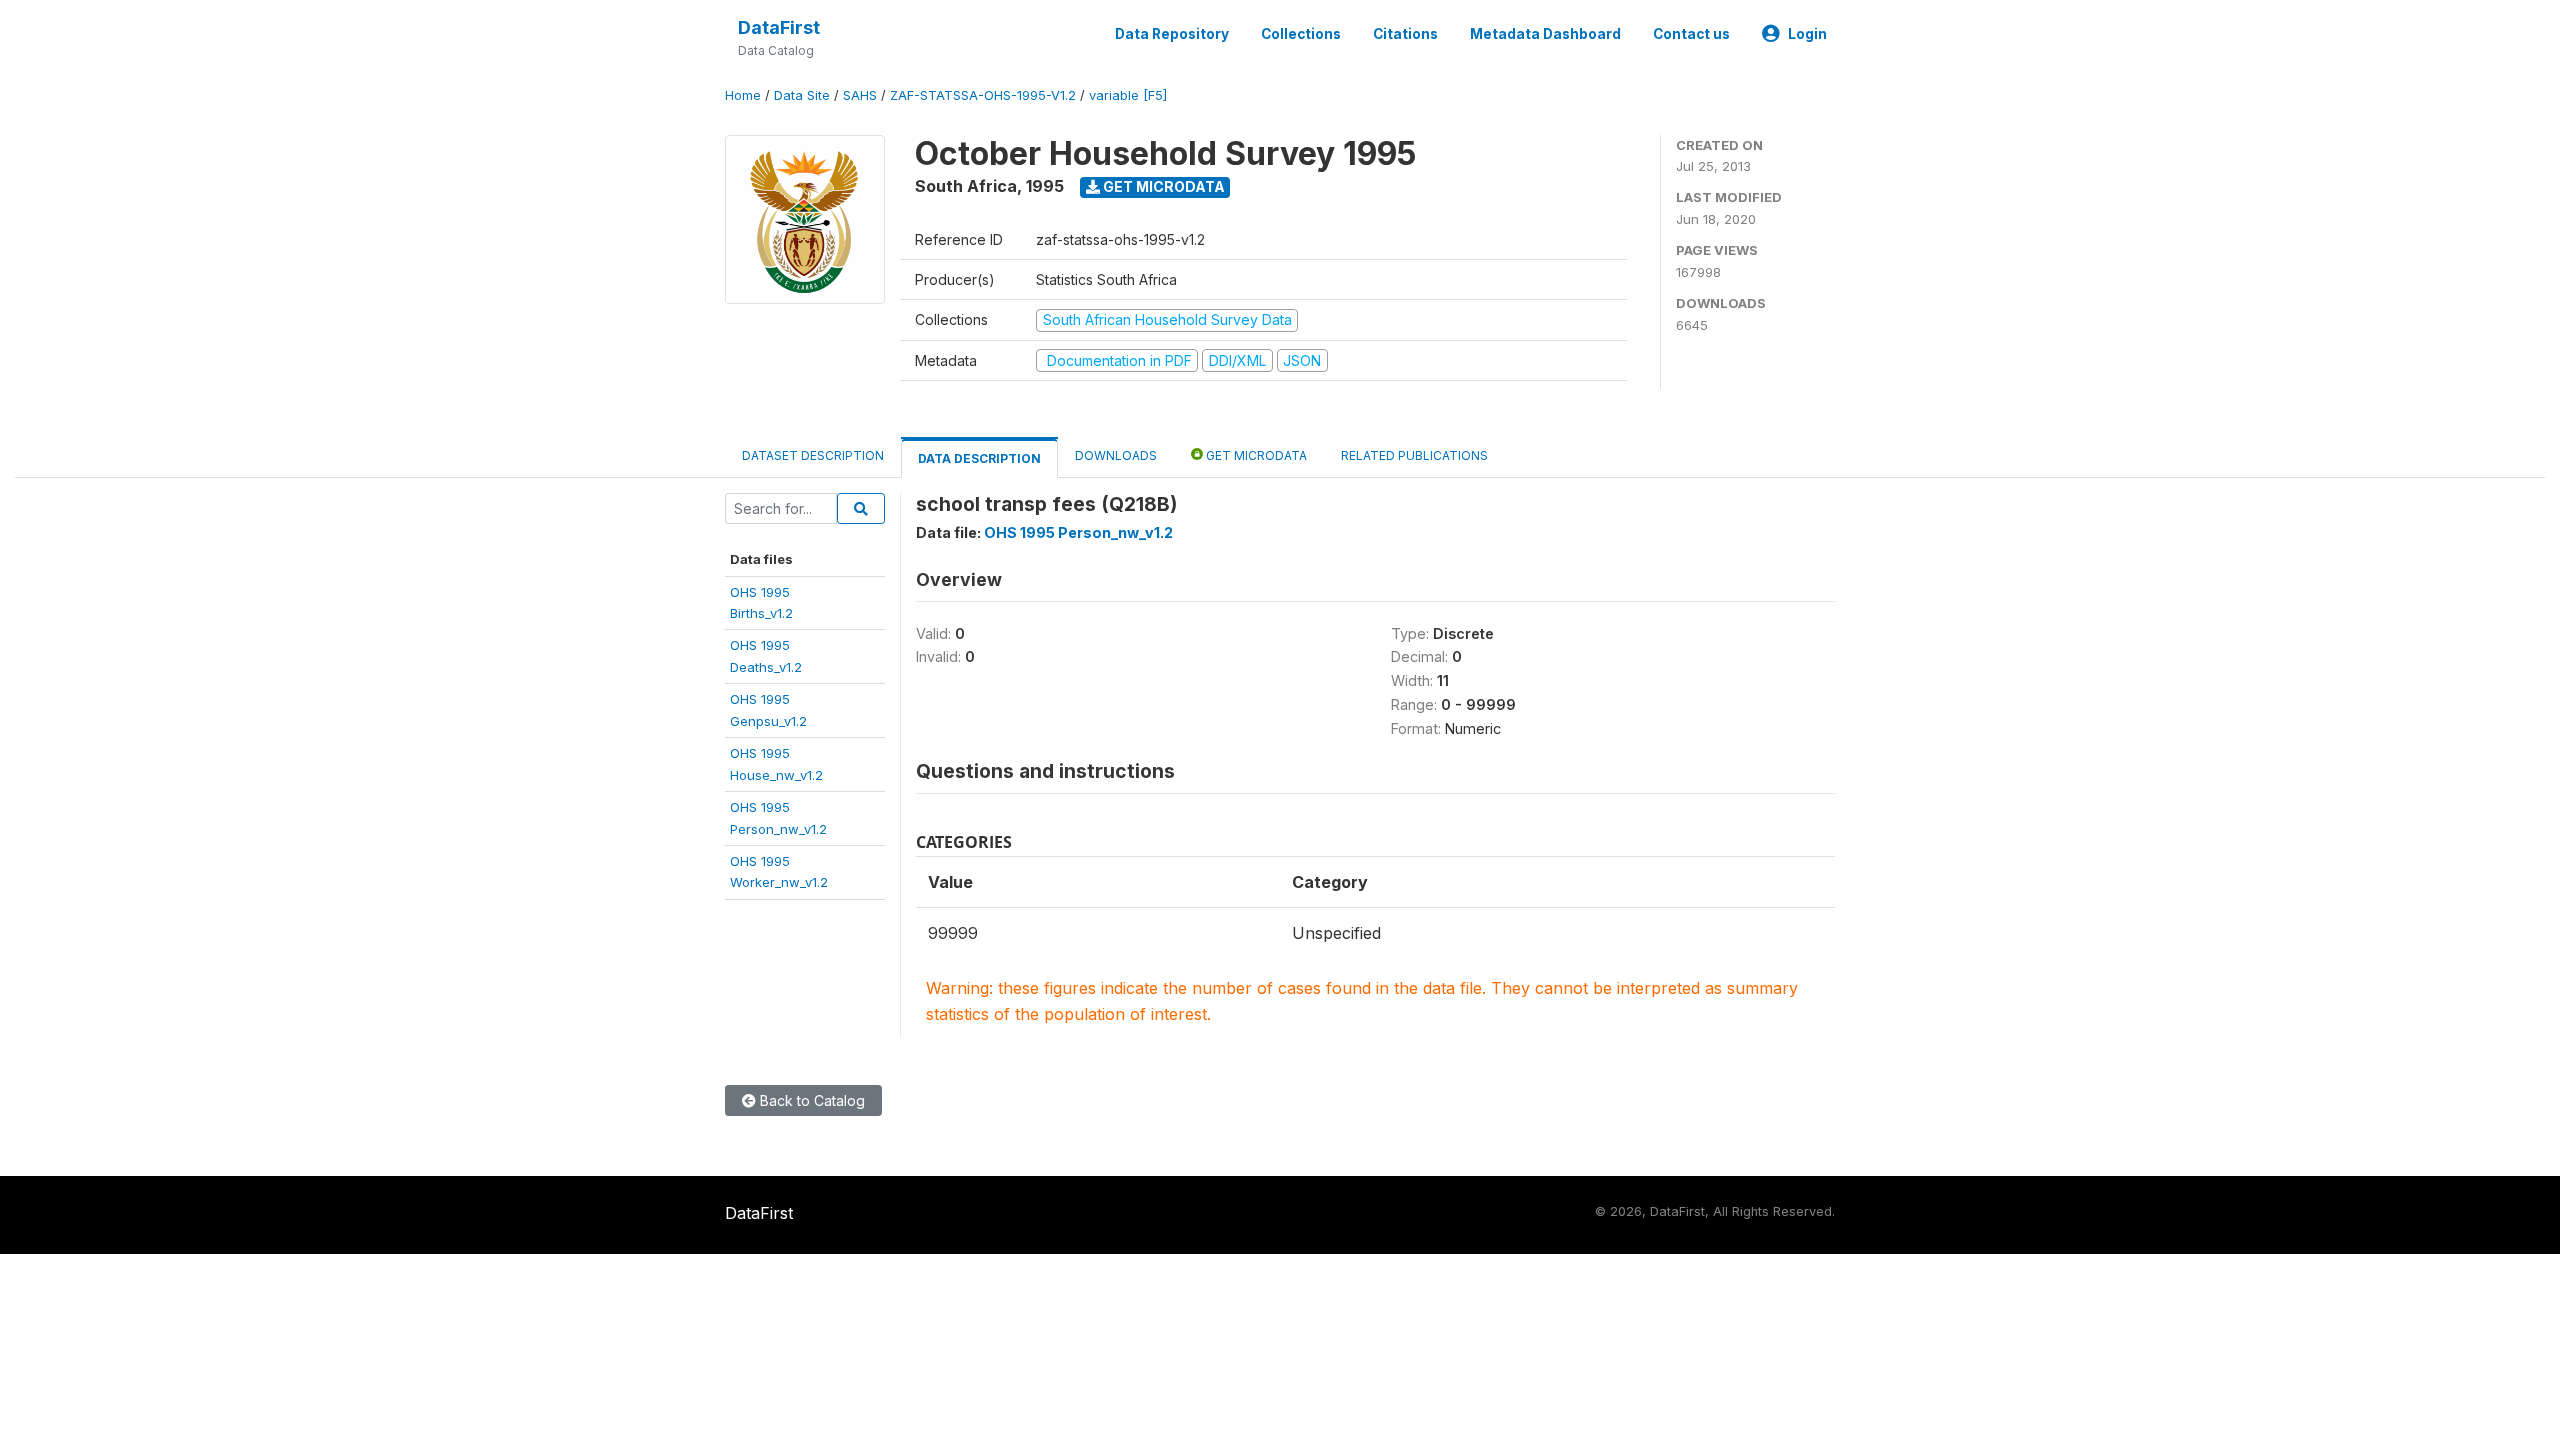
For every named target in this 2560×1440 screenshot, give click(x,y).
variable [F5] (1128, 95)
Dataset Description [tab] (813, 455)
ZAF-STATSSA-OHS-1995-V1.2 (983, 95)
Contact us (1691, 34)
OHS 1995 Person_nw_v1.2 (1078, 532)
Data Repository (1172, 34)
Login (1807, 34)
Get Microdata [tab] (1255, 455)
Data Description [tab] (979, 458)
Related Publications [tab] (1414, 455)
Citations (1405, 34)
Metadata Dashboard (1545, 34)
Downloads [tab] (1116, 455)
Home (743, 95)
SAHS (860, 95)
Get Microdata (1162, 186)
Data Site (802, 95)
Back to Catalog (810, 1100)
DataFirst (779, 27)
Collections (1301, 34)
